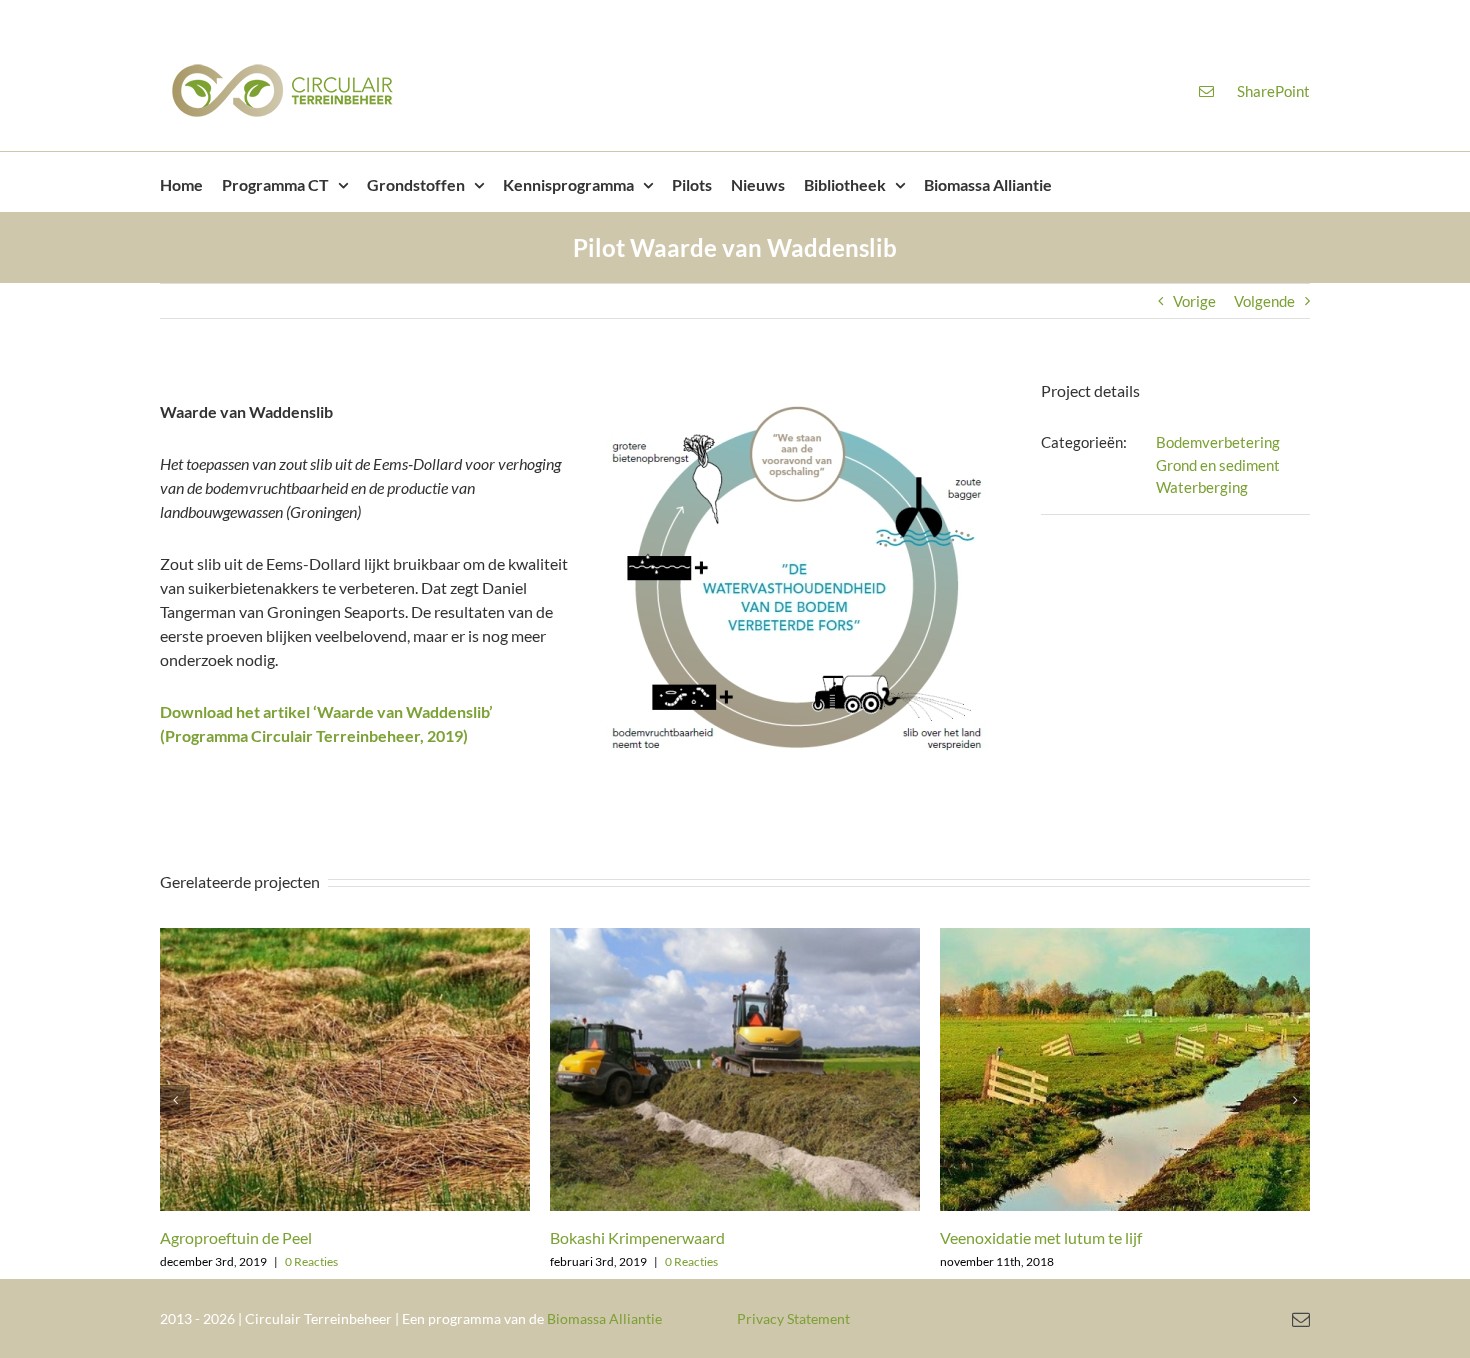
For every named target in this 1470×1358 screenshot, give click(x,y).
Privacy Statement (793, 1318)
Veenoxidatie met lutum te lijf (1041, 1237)
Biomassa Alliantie (604, 1318)
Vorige (1194, 301)
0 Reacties (311, 1261)
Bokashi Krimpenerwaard (637, 1237)
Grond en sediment (1218, 465)
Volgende (1264, 301)
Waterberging (1202, 487)
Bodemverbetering (1218, 442)
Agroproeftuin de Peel (236, 1237)
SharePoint (1273, 91)
